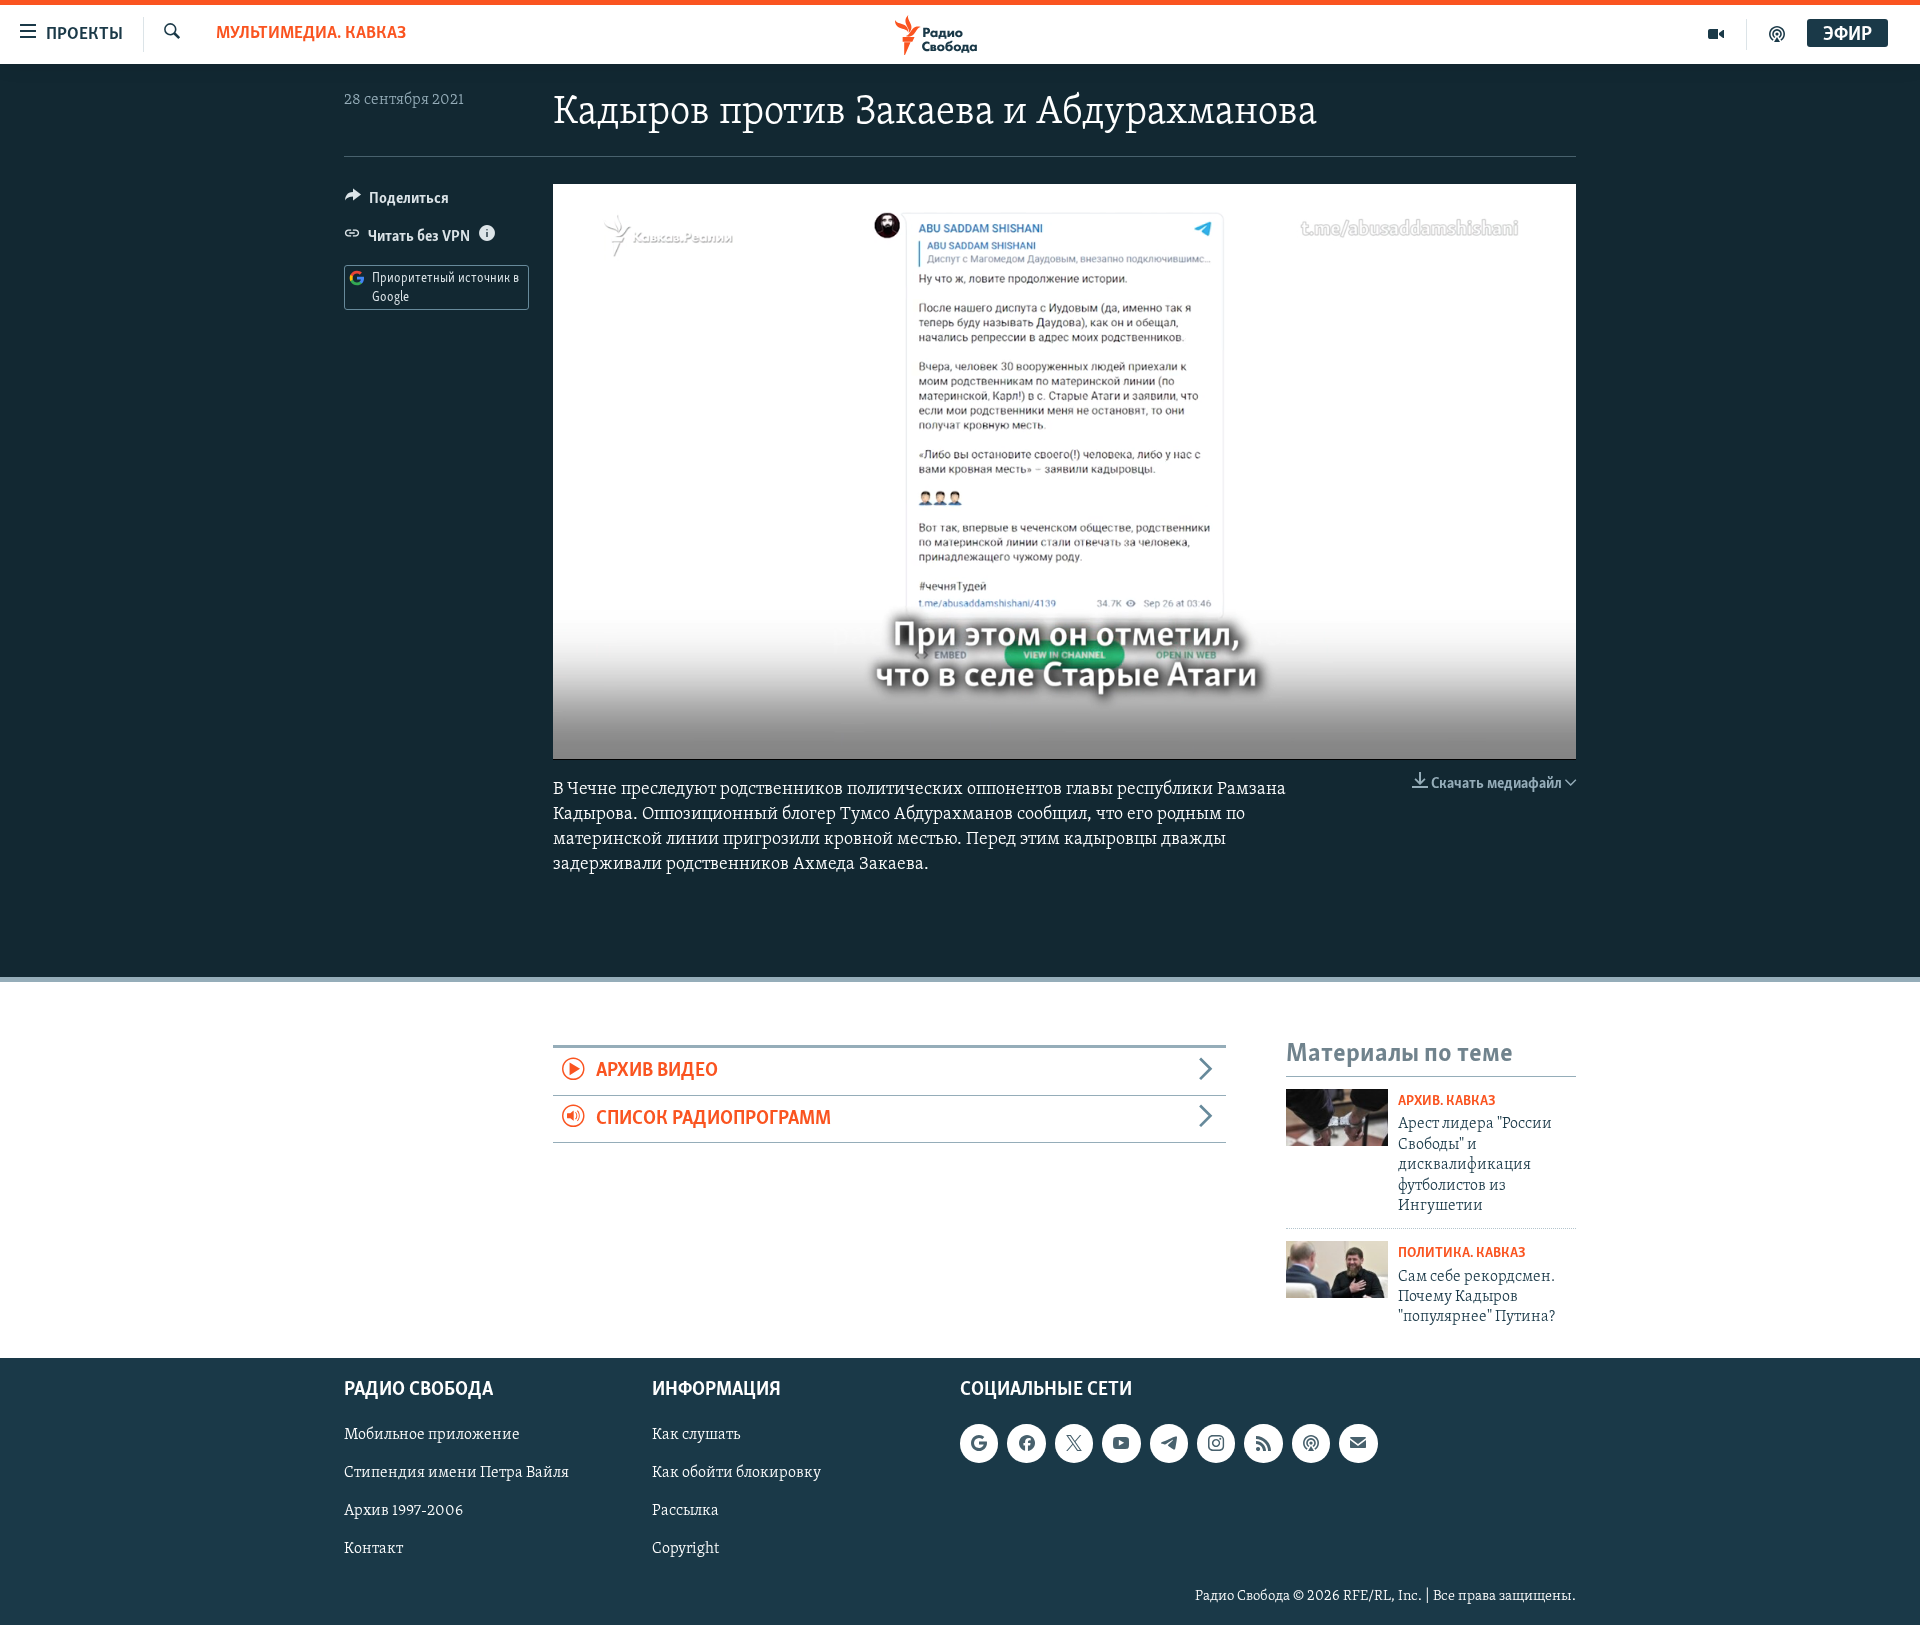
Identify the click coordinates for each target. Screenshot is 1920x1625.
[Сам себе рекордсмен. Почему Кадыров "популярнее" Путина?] (1337, 1269)
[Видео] (1716, 34)
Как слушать (696, 1435)
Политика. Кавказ (1462, 1253)
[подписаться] (1358, 1443)
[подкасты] (1777, 34)
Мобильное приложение (432, 1435)
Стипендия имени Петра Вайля (456, 1473)
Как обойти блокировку (736, 1473)
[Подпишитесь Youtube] (1121, 1443)
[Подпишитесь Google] (979, 1443)
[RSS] (1263, 1443)
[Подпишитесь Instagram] (1216, 1443)
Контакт (373, 1549)
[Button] (397, 203)
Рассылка (685, 1511)
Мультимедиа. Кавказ (311, 34)
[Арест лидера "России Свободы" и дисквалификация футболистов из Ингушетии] (1337, 1117)
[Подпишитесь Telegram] (1169, 1443)
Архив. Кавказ (1447, 1101)
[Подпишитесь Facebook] (1026, 1443)
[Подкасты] (1311, 1443)
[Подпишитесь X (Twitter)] (1074, 1443)
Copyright (685, 1549)
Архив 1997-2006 (403, 1511)
